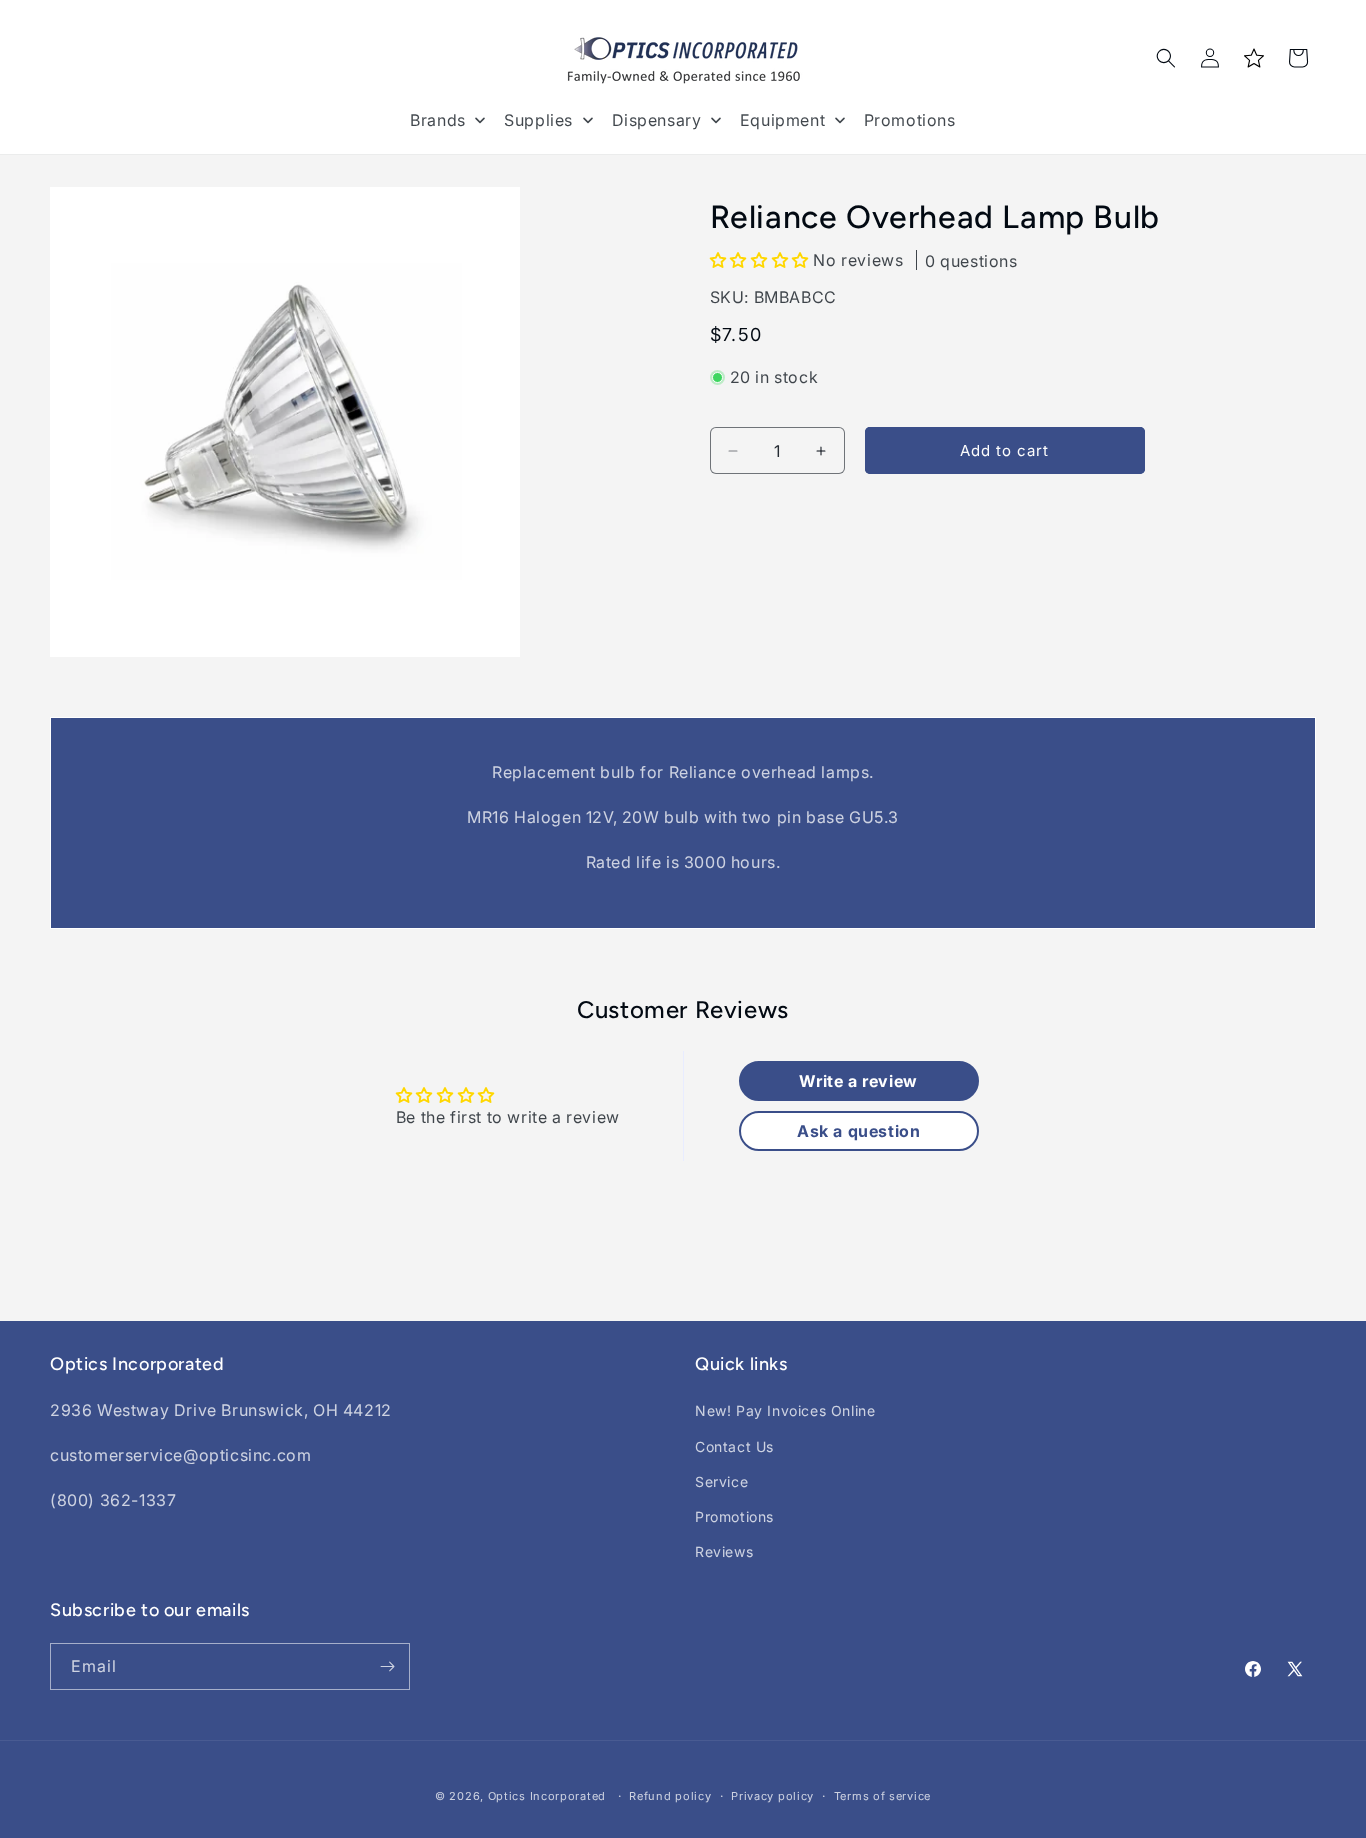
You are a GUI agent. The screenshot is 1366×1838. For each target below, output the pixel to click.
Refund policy (670, 1796)
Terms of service (882, 1796)
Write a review (858, 1081)
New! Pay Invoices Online (785, 1410)
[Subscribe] (387, 1666)
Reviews (724, 1551)
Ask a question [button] (858, 1131)
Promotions (734, 1516)
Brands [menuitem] (438, 120)
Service (721, 1481)
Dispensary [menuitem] (657, 120)
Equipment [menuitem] (782, 120)
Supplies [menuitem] (538, 120)
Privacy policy (772, 1796)
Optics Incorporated (547, 1796)
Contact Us (734, 1446)
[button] (1166, 58)
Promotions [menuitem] (910, 120)
